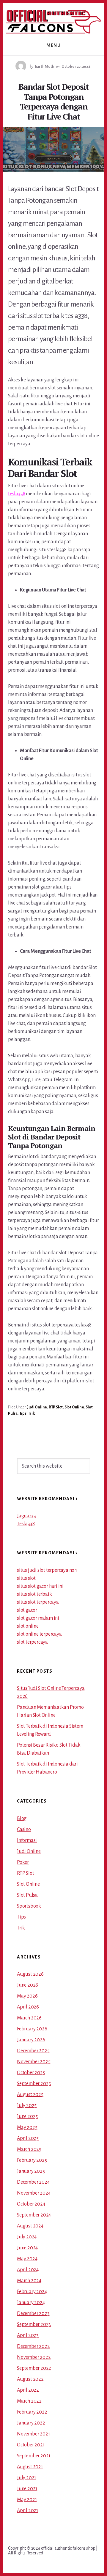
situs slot (26, 1578)
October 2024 (31, 2204)
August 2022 (30, 2379)
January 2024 (31, 2303)
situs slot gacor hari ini (40, 1586)
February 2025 (32, 2160)
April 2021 (27, 2511)
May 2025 (27, 2127)
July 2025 (27, 2106)
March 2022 (29, 2401)
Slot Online (74, 1407)
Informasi (27, 1840)
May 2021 (27, 2500)
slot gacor (27, 1610)
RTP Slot (56, 1407)
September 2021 (34, 2456)
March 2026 (29, 2018)
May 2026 (27, 1996)
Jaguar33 (26, 1516)
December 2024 (33, 2182)
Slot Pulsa (27, 1895)
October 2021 (31, 2445)
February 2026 (32, 2029)
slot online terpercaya (39, 1634)
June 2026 (27, 1985)
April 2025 (28, 2138)
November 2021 (33, 2434)
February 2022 (32, 2412)
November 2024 (34, 2193)
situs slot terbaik (34, 1594)
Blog (22, 1819)
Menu (53, 45)
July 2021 (26, 2478)
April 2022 (28, 2390)
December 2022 (33, 2346)
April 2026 (28, 2007)
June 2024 (27, 2248)
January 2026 (31, 2040)
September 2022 (34, 2368)
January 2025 (31, 2171)
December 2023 (33, 2314)
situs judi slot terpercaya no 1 (47, 1570)
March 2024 (29, 2281)
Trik (31, 1413)
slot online (28, 1626)
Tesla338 (26, 1524)
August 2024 (30, 2226)
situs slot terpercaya (38, 1602)
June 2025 (27, 2116)
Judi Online (37, 1407)
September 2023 (34, 2324)
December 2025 (33, 2051)
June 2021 (27, 2489)
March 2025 (29, 2149)
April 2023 (28, 2335)
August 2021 (30, 2467)
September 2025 (34, 2084)
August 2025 (30, 2095)
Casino (24, 1829)
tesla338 (16, 494)
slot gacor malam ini (38, 1618)
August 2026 (30, 1974)
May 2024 (27, 2259)
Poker (23, 1862)
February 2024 (32, 2292)
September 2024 (34, 2215)
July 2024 (27, 2237)
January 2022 (31, 2423)
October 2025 (31, 2073)
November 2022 (34, 2357)
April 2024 (28, 2270)
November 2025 (34, 2062)
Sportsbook (29, 1906)
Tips (23, 1413)
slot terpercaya (32, 1642)
